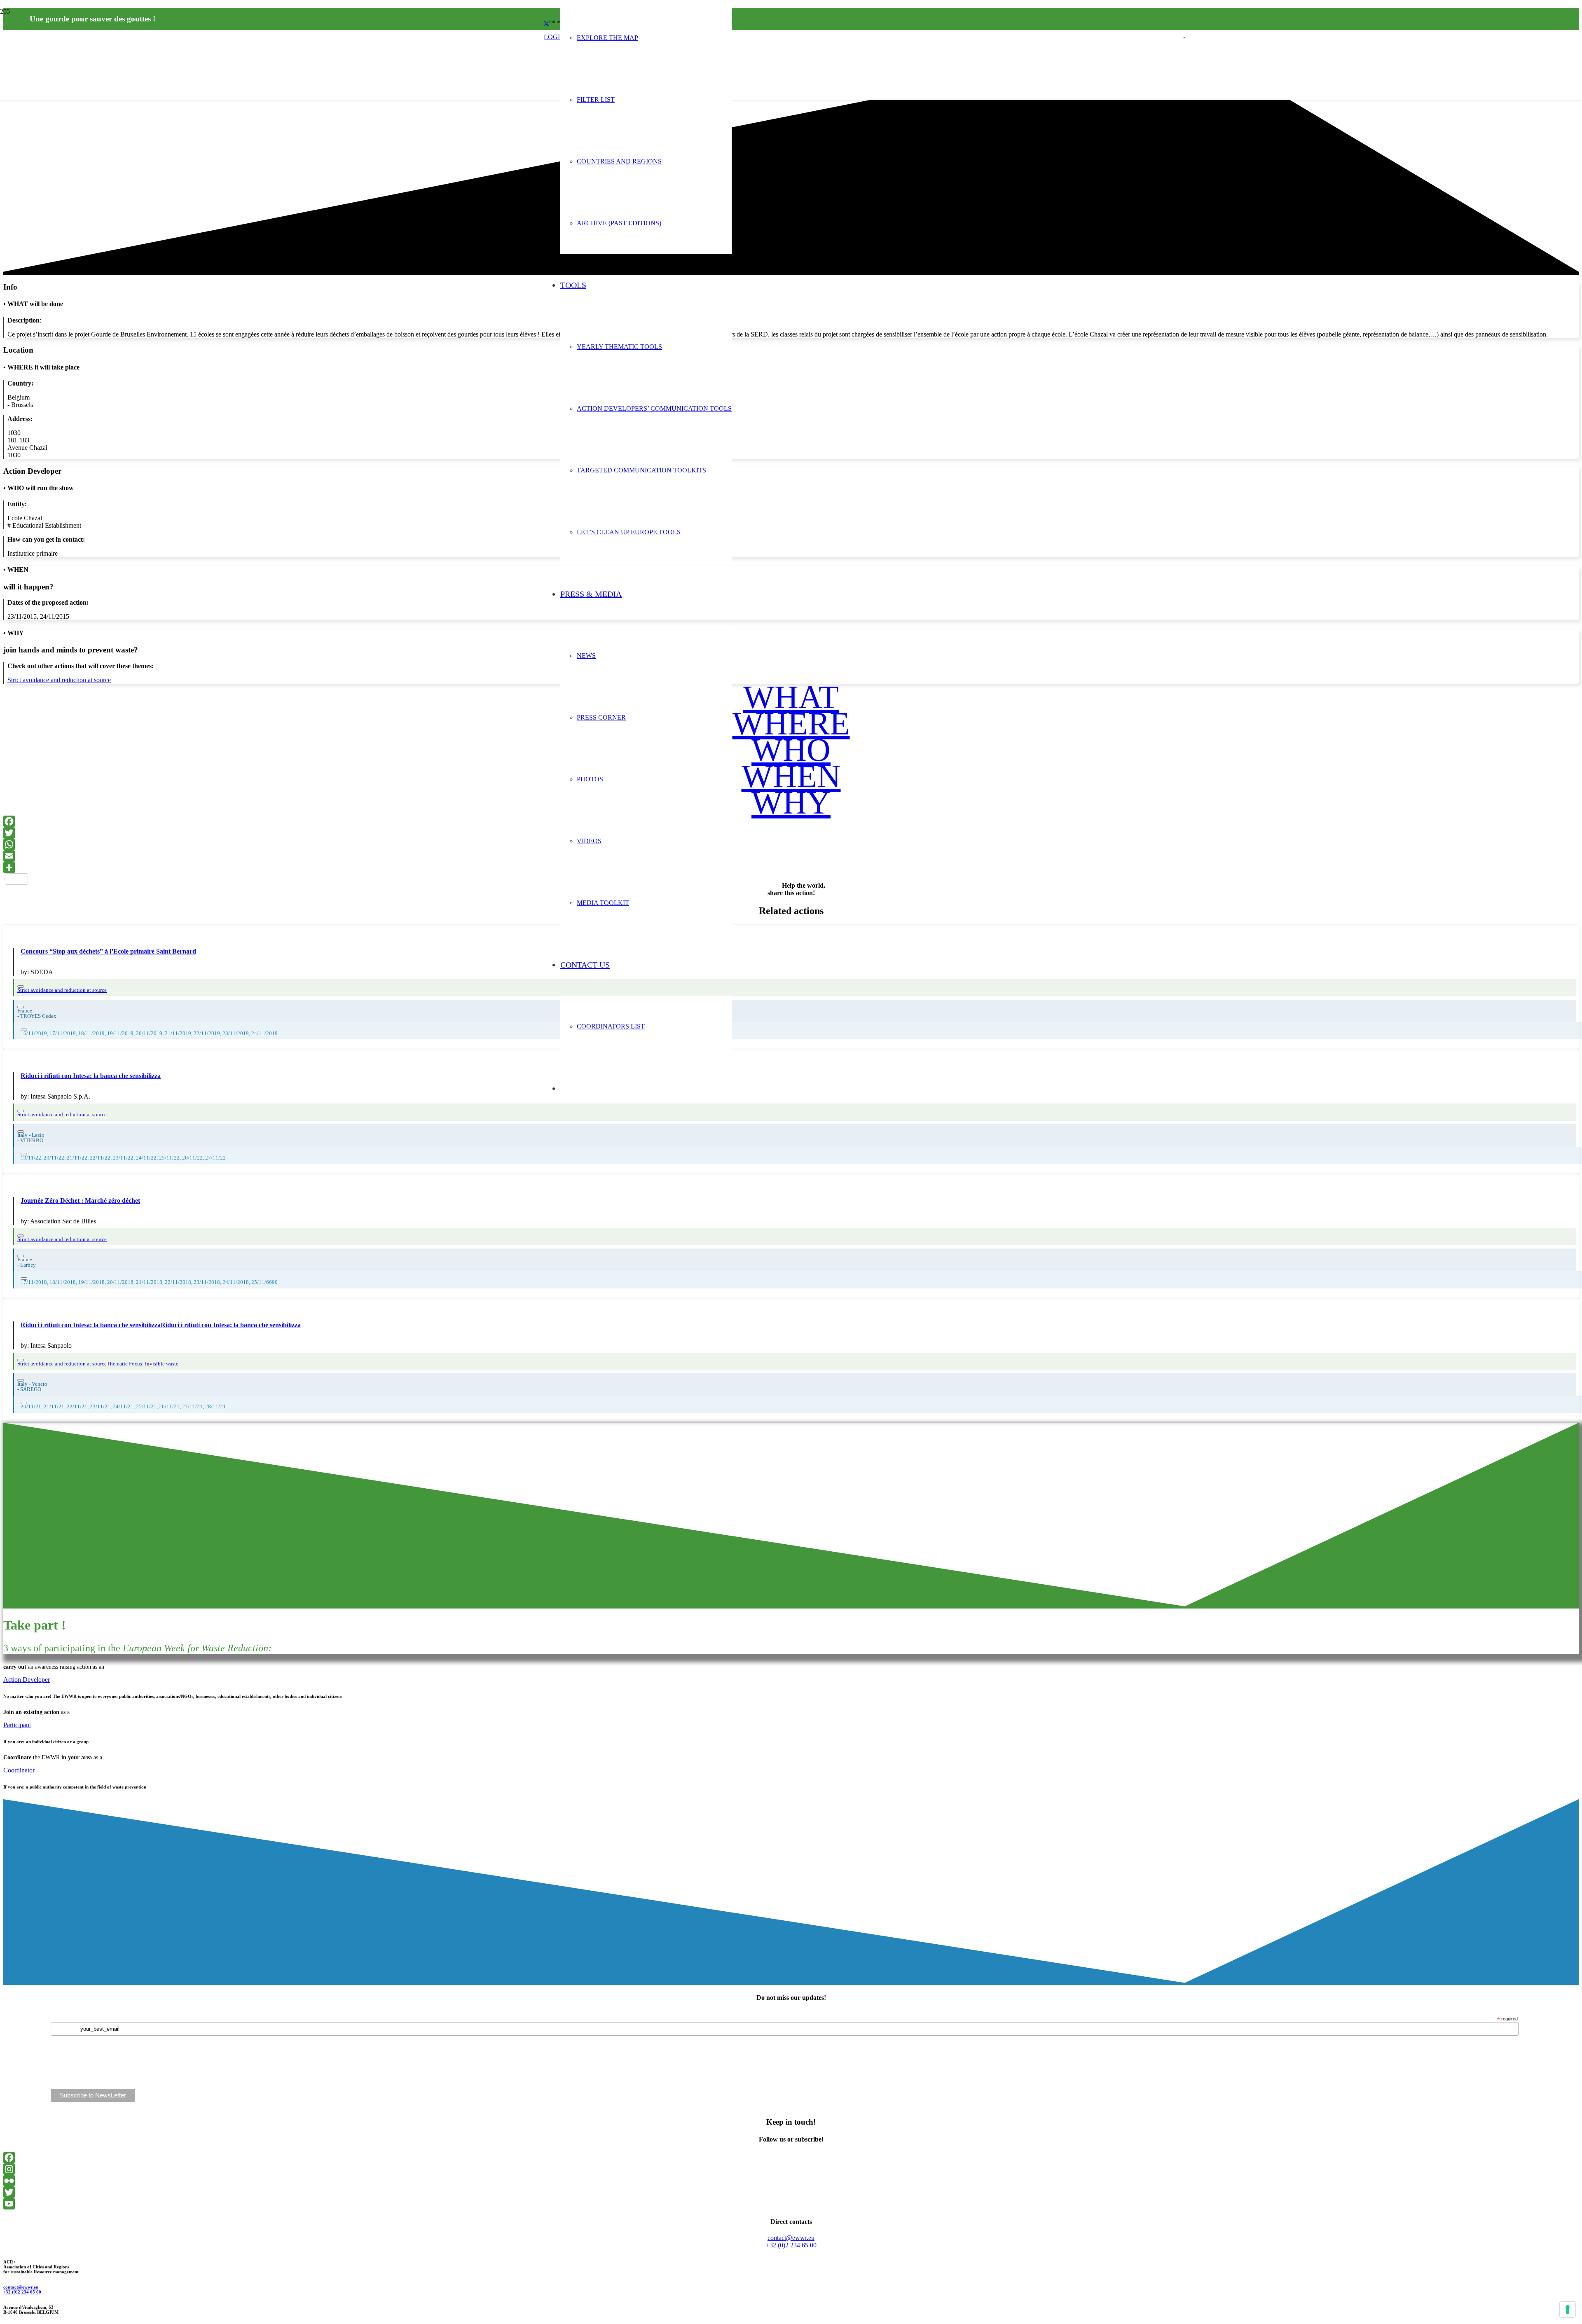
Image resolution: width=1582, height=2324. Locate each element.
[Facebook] (791, 821)
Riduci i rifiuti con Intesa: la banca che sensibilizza (91, 1076)
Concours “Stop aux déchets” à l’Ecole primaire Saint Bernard (108, 951)
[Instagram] (791, 2169)
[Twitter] (791, 833)
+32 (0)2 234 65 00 (22, 2292)
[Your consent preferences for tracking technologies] (1568, 2310)
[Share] (791, 867)
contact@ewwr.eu (21, 2287)
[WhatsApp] (791, 844)
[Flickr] (791, 2181)
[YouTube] (791, 2204)
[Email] (791, 856)
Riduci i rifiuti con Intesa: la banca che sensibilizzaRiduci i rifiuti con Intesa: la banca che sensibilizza (161, 1325)
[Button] (21, 987)
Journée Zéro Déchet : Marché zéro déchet (80, 1201)
